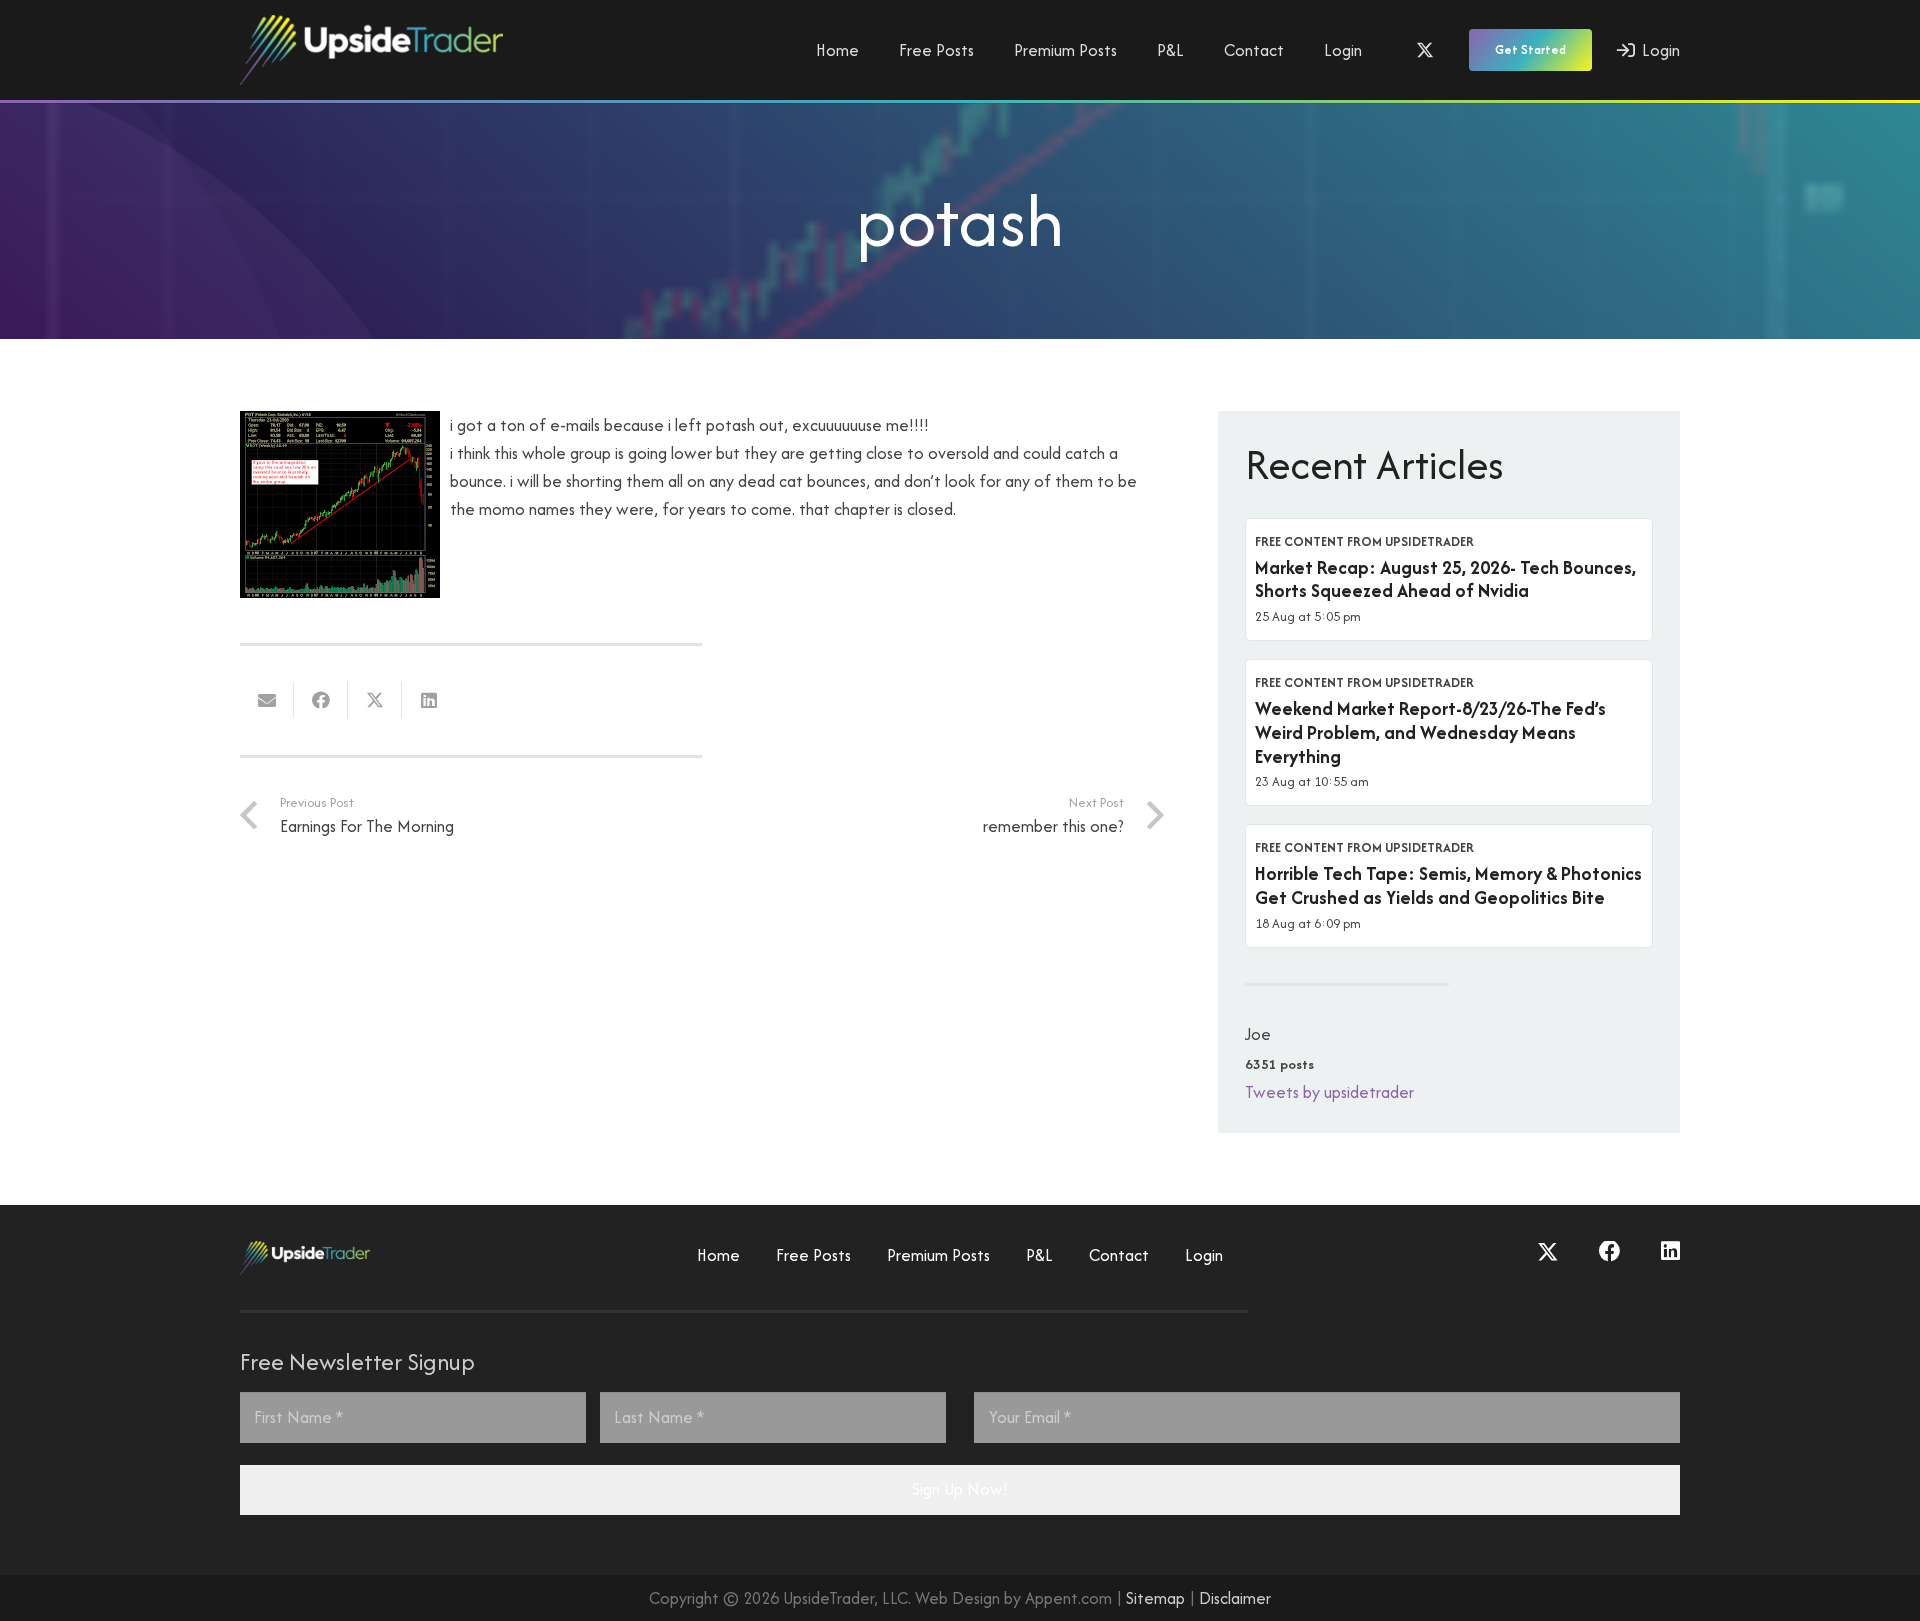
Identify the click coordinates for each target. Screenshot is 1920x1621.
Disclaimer (1235, 1598)
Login (1204, 1255)
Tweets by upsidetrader (1329, 1092)
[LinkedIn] (1670, 1252)
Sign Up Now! (960, 1489)
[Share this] (321, 700)
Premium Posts (938, 1255)
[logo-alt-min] (371, 50)
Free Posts (813, 1255)
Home (718, 1255)
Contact (1119, 1255)
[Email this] (267, 700)
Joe (1258, 1034)
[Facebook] (1610, 1252)
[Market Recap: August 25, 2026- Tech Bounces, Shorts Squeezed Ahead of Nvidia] (1449, 580)
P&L (1039, 1255)
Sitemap (1155, 1598)
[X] (1425, 50)
